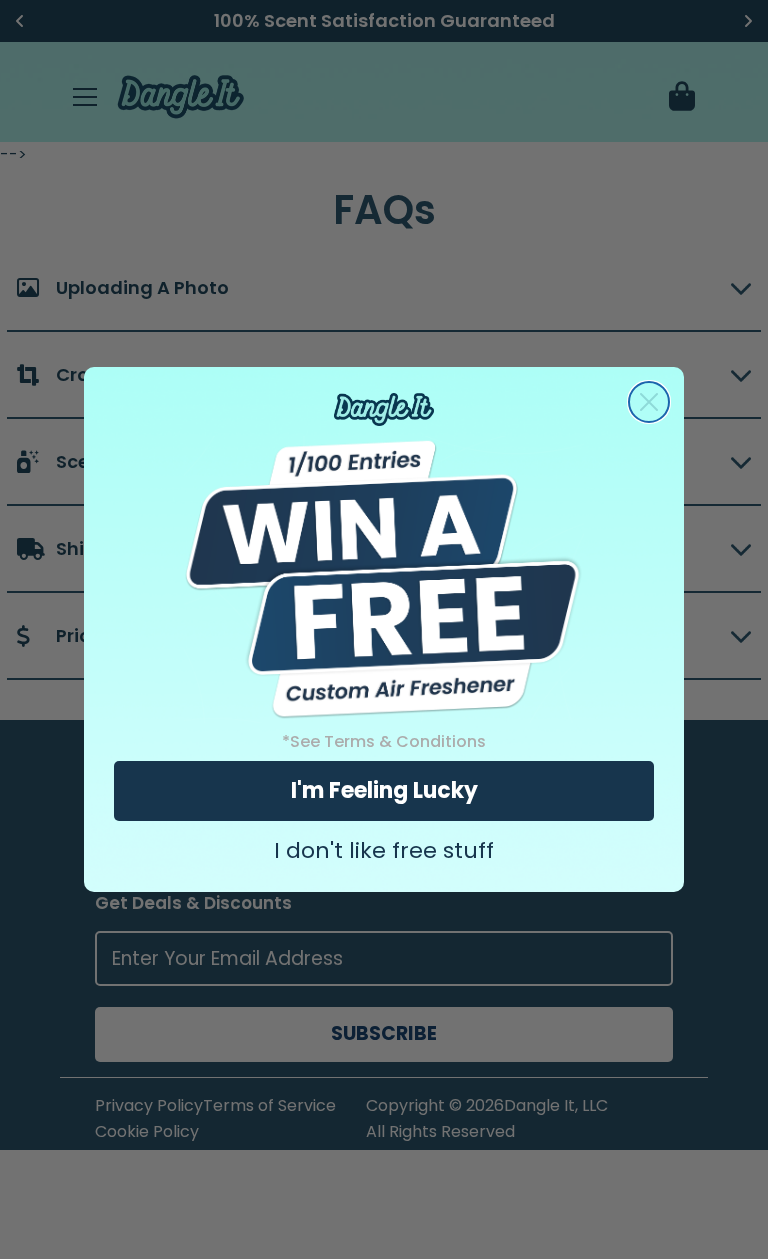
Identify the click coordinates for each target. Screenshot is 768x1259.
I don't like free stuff (384, 851)
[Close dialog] (649, 402)
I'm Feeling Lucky (384, 790)
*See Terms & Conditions (384, 741)
